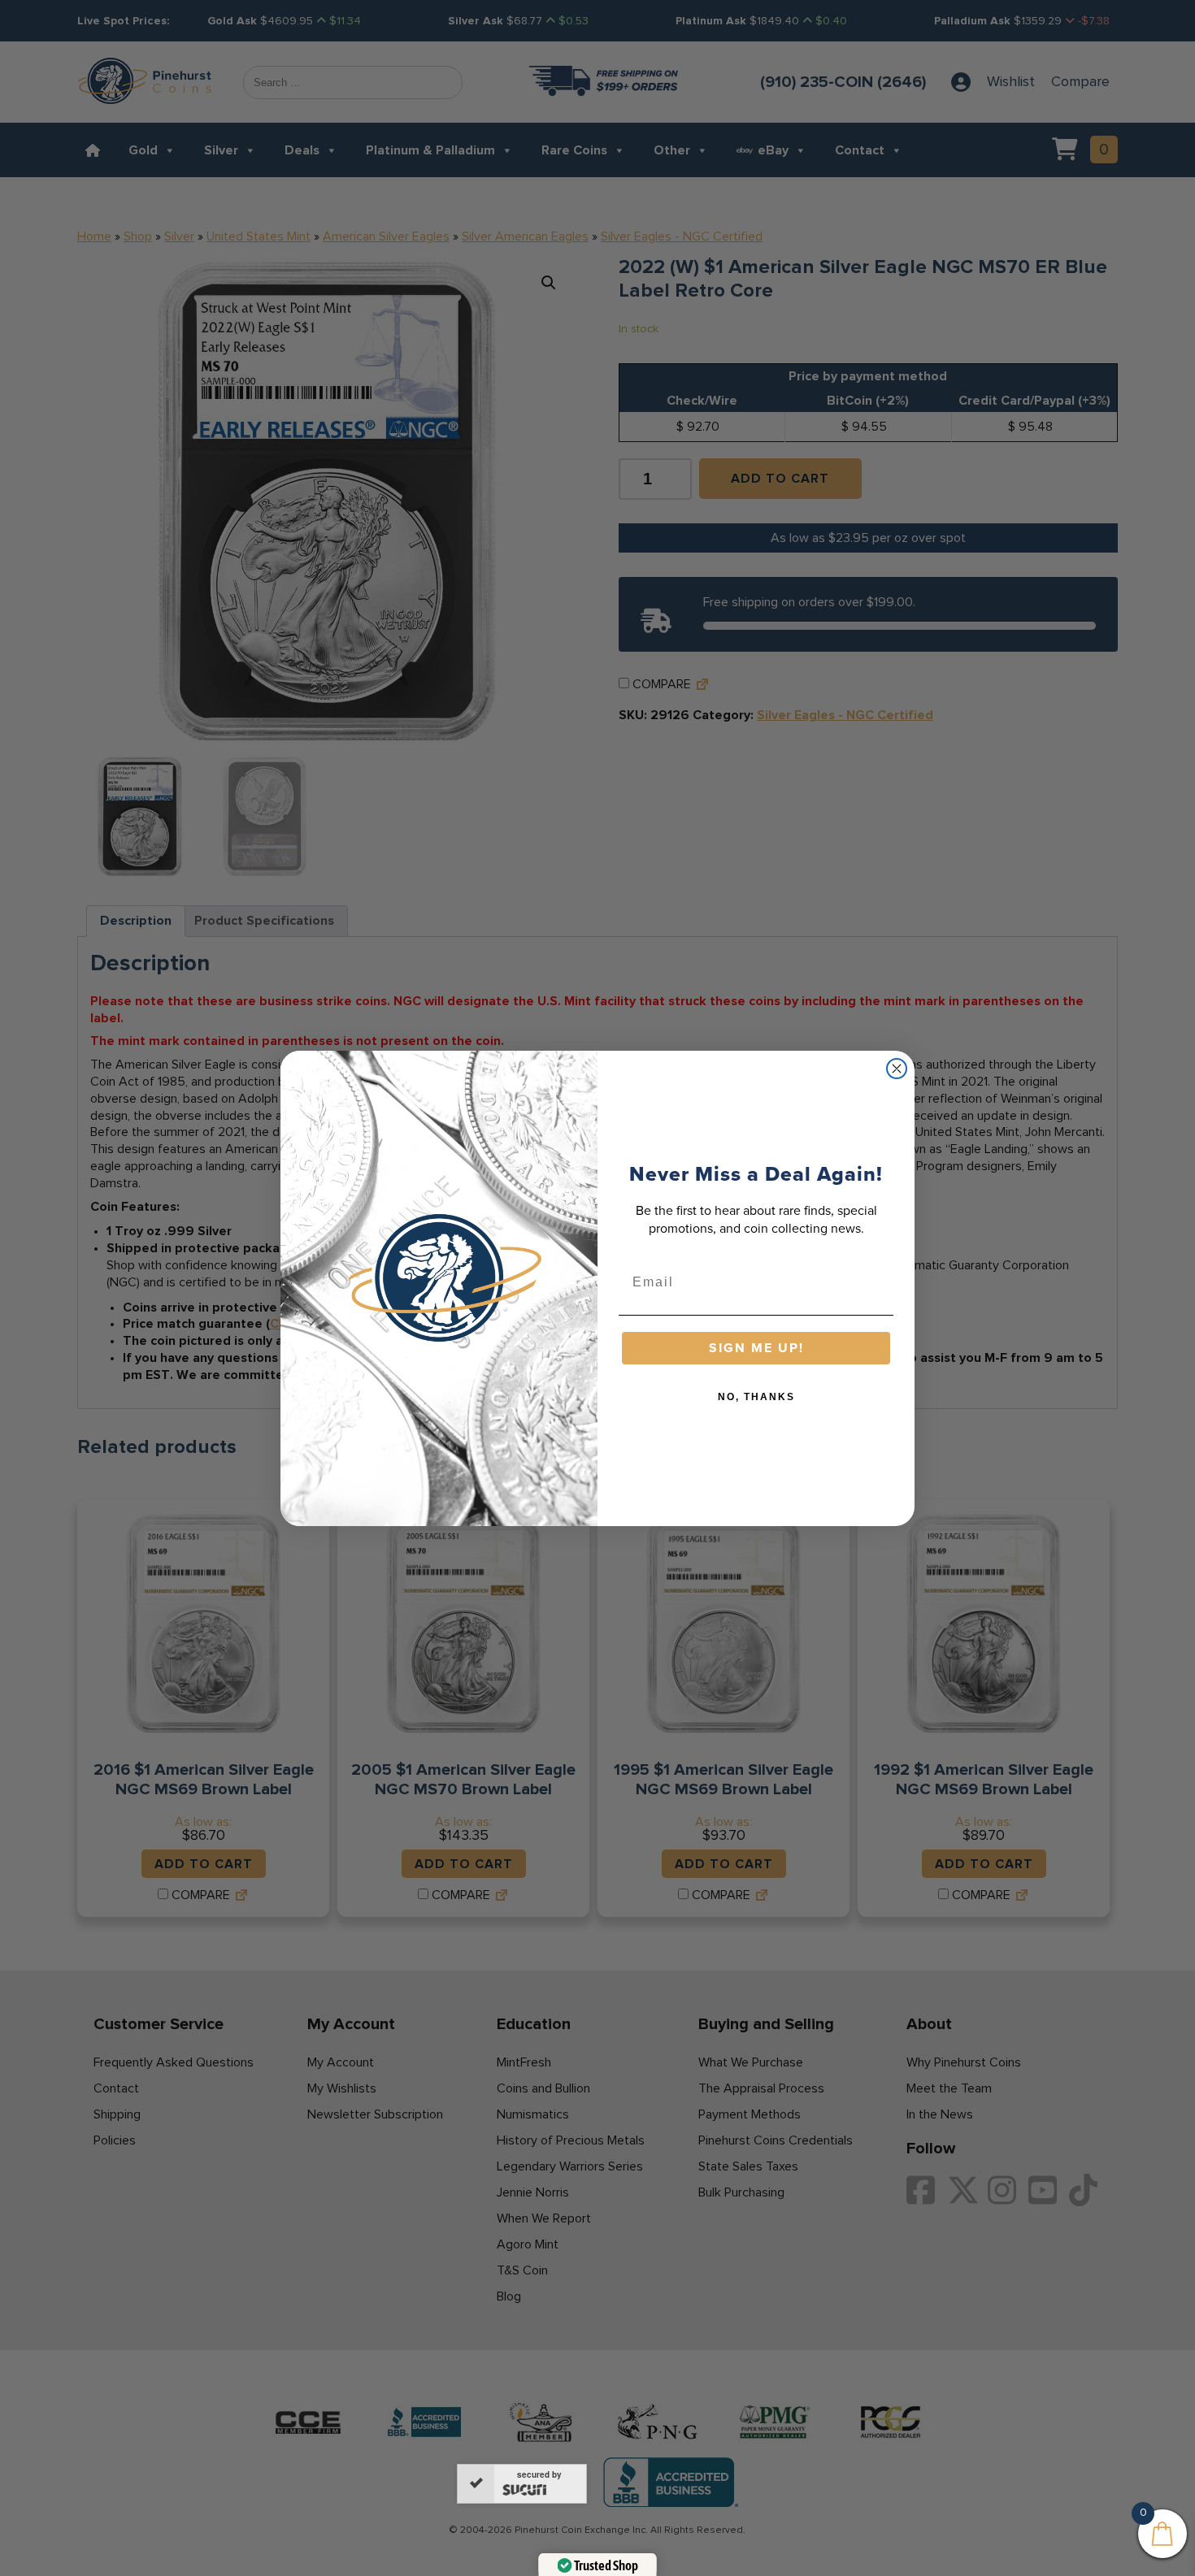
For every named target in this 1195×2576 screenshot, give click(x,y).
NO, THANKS (756, 1397)
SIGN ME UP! (756, 1348)
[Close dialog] (897, 1069)
